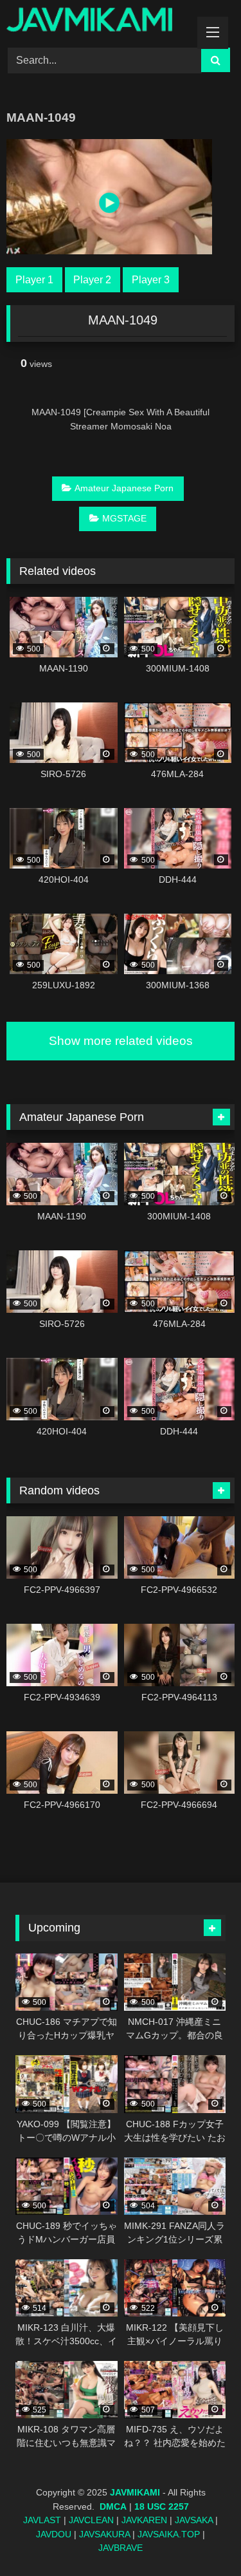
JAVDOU (54, 2534)
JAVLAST (42, 2520)
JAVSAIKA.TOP (169, 2534)
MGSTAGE (124, 518)
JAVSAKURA (104, 2534)
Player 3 (151, 280)
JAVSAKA (194, 2520)
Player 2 (92, 280)
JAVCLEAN (91, 2520)
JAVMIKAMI (135, 2492)
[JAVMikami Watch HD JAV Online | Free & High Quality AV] (99, 22)
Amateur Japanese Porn (124, 488)
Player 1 (34, 280)
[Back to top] (201, 2538)
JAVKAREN (144, 2520)
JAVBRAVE (121, 2548)
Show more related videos (121, 1041)
